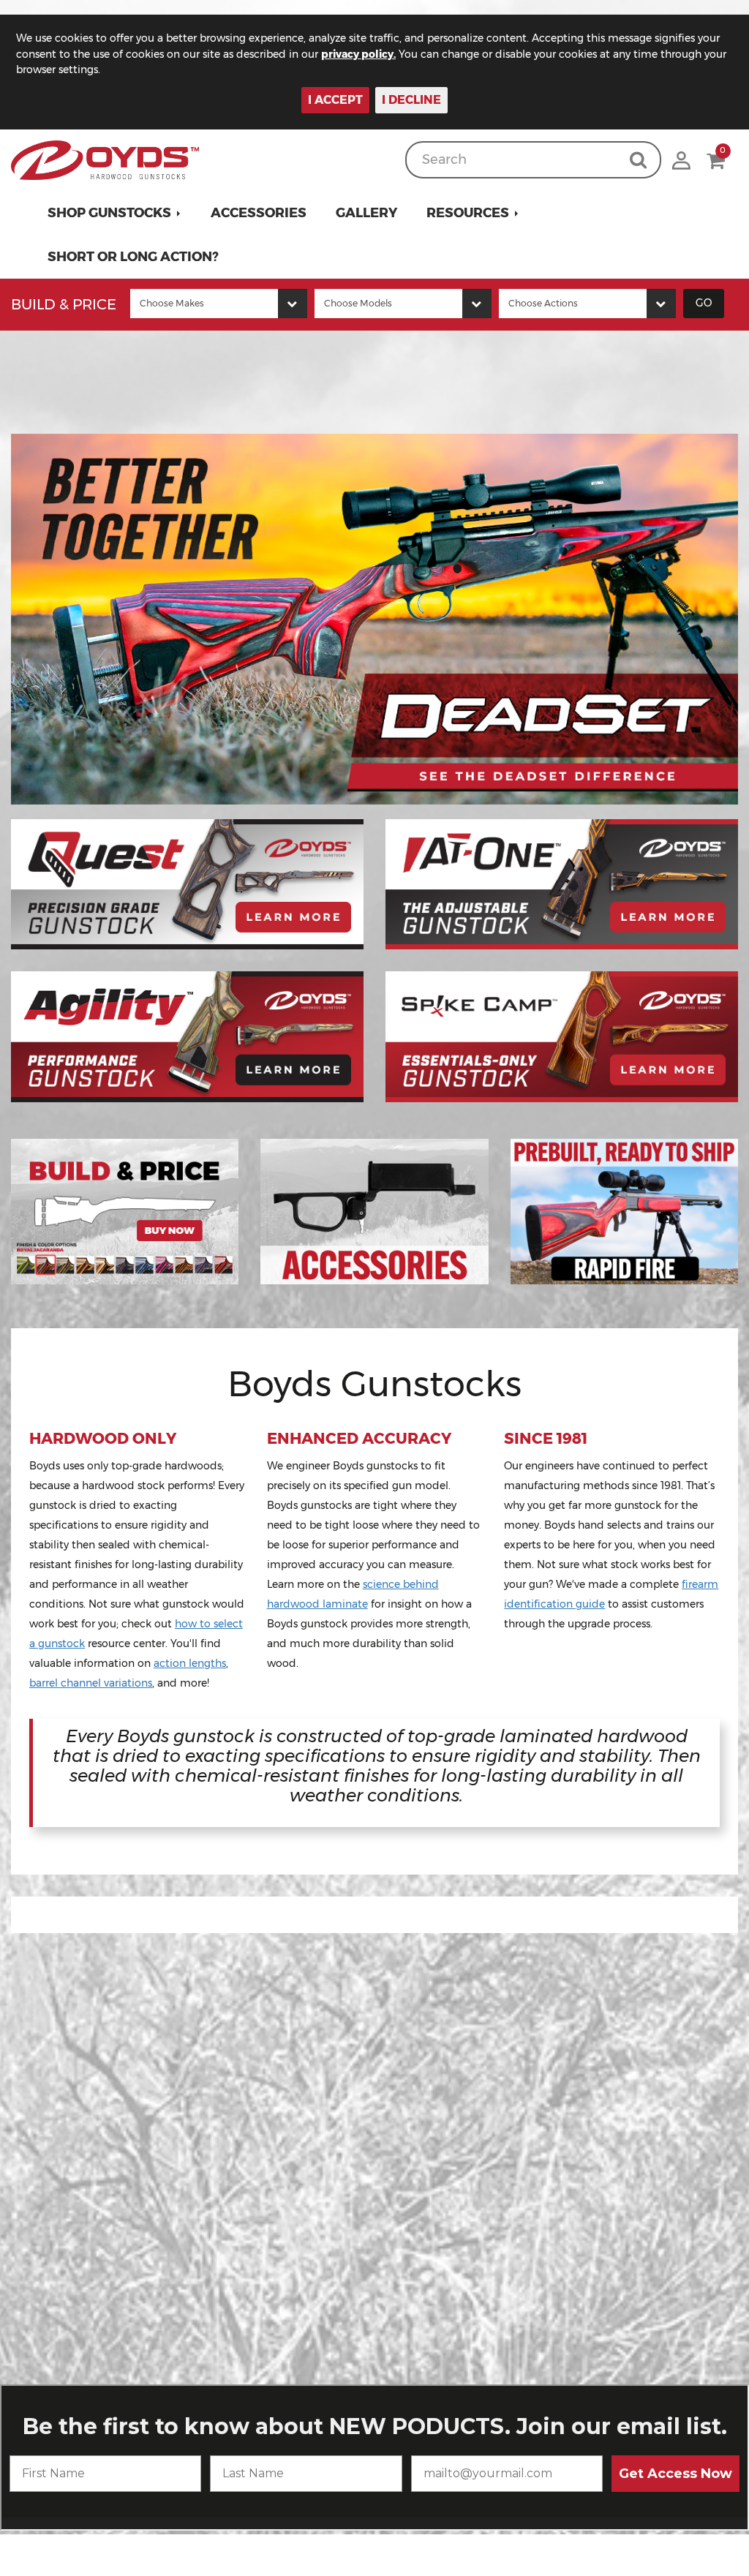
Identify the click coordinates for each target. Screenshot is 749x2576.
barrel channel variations (91, 1683)
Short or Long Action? (133, 257)
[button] (114, 213)
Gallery (366, 213)
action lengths (190, 1663)
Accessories (259, 213)
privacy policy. (358, 54)
